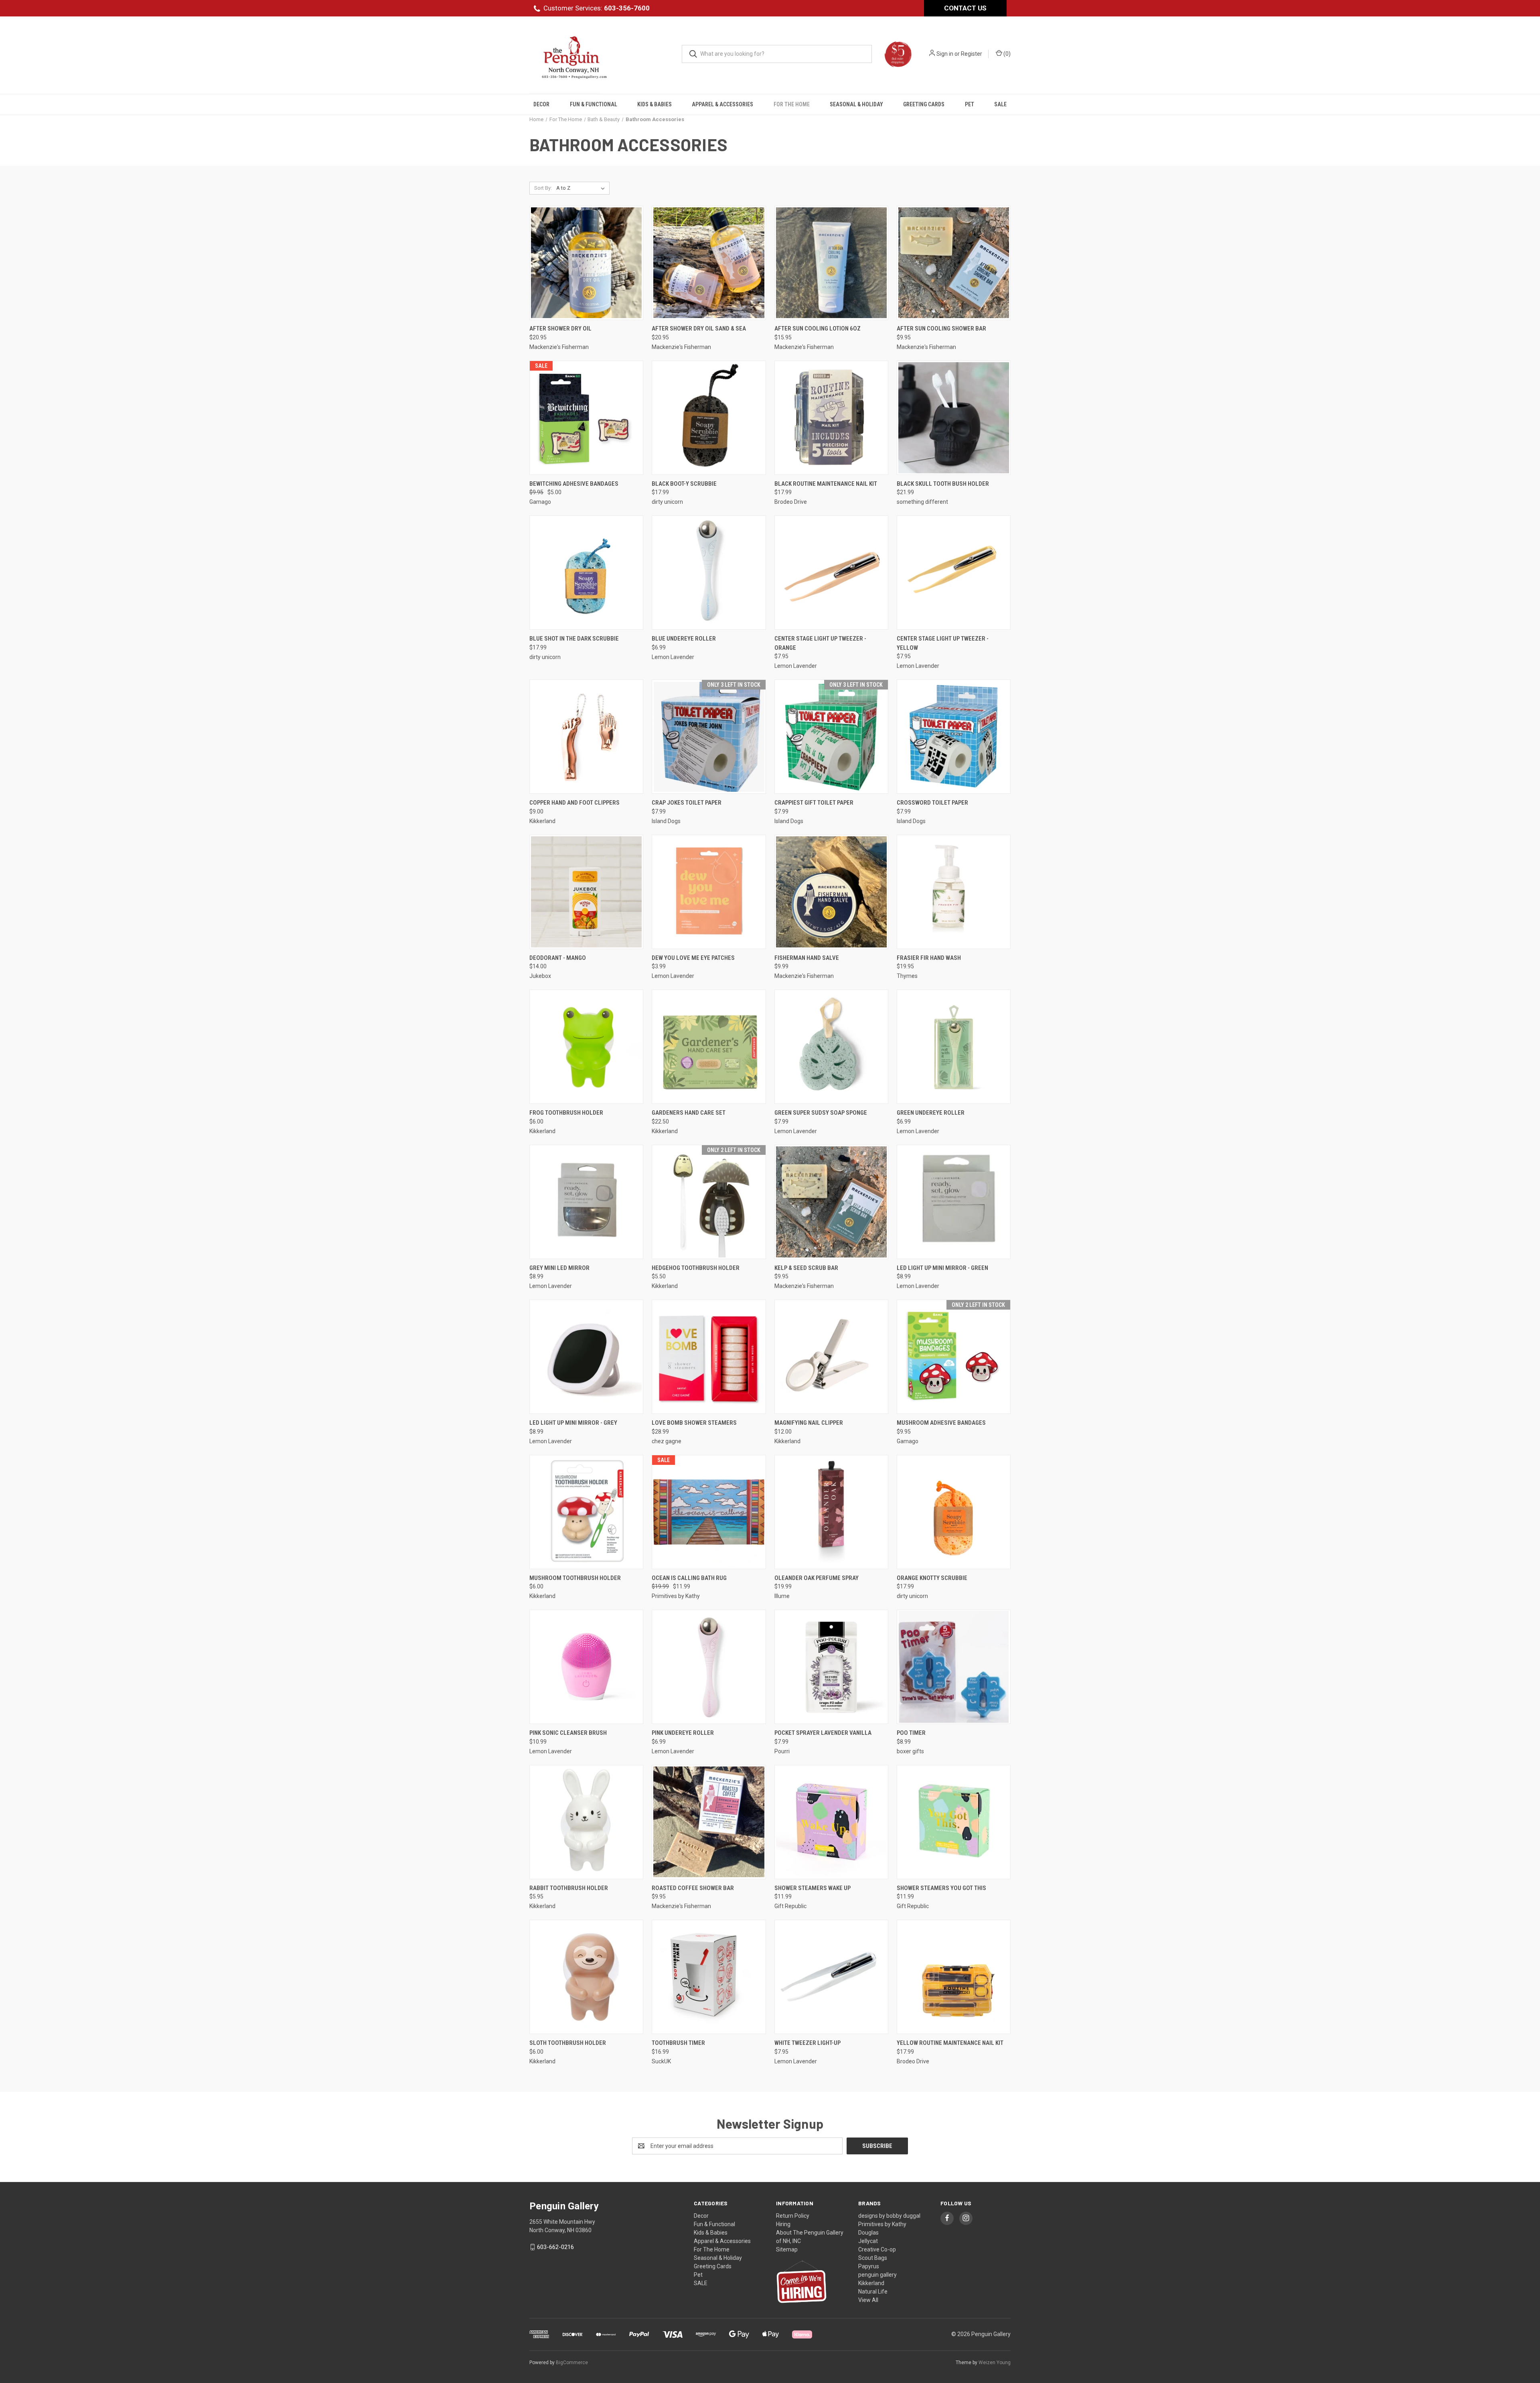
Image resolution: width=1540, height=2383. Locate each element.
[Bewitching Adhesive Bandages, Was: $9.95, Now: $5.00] (586, 418)
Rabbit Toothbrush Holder (569, 1888)
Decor (541, 104)
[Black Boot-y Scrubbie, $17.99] (709, 418)
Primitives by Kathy (882, 2224)
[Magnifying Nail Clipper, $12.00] (831, 1357)
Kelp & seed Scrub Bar (806, 1268)
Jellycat (868, 2241)
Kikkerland (871, 2283)
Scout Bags (873, 2258)
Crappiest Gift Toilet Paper (814, 803)
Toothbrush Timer (678, 2043)
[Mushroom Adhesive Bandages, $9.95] (954, 1357)
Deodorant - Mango (558, 958)
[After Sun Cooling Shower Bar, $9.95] (954, 263)
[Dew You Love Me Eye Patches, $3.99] (709, 892)
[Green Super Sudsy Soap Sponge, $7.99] (831, 1047)
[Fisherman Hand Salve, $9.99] (831, 892)
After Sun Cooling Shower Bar (941, 329)
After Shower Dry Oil (560, 329)
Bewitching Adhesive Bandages (574, 484)
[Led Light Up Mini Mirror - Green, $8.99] (954, 1202)
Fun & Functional (594, 104)
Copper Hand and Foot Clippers (574, 803)
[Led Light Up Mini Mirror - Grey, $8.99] (586, 1357)
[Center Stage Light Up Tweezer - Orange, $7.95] (831, 573)
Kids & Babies (654, 104)
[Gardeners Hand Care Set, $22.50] (709, 1047)
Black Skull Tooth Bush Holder (943, 484)
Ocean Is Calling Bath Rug (689, 1578)
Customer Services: (597, 8)
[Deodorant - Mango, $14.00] (586, 892)
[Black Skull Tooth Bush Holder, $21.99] (954, 418)
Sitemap (787, 2249)
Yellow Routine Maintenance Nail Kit (950, 2043)
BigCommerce (572, 2363)
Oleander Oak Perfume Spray (817, 1578)
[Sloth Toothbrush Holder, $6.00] (586, 1977)
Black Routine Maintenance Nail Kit (826, 484)
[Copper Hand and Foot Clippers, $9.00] (586, 737)
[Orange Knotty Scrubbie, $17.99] (954, 1512)
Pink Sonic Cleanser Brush (568, 1733)
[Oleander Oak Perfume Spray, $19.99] (831, 1512)
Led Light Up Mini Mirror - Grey (573, 1423)
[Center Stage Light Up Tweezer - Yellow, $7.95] (954, 573)
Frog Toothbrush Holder (566, 1113)
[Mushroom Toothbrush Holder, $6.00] (586, 1512)
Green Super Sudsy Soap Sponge (821, 1113)
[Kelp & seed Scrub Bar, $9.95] (831, 1202)
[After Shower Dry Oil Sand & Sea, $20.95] (709, 263)
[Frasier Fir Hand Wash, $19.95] (954, 892)
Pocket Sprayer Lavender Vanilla (823, 1733)
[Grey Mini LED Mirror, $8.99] (586, 1202)
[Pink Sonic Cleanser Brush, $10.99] (586, 1667)
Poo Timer (911, 1733)
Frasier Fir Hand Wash (929, 958)
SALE (1000, 104)
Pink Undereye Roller (683, 1733)
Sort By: (543, 188)
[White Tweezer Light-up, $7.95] (831, 1977)
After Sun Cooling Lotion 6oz (818, 329)
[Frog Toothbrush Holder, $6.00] (586, 1047)
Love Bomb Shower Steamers (694, 1423)
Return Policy (793, 2216)
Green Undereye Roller (931, 1113)
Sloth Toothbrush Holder (568, 2043)
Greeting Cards (924, 104)
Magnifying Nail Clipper (809, 1423)
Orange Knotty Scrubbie (932, 1578)
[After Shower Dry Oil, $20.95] (586, 263)
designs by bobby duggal (889, 2216)
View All (868, 2300)
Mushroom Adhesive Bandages (941, 1423)
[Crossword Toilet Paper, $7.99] (954, 737)
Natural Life (873, 2292)
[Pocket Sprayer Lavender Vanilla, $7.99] (831, 1667)
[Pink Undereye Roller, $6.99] (709, 1667)
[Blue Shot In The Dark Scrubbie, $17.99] (586, 573)
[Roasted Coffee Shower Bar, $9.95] (709, 1822)
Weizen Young (995, 2363)
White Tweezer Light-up (807, 2043)
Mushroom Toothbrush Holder (575, 1578)
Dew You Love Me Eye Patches (693, 958)
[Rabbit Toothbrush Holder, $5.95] (586, 1822)
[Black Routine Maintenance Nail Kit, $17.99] (831, 418)
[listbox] (582, 188)
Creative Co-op (877, 2249)
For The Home (792, 104)
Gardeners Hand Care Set (689, 1113)
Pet (970, 104)
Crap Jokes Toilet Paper (687, 803)
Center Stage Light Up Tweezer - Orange (820, 643)
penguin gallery (877, 2275)
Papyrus (869, 2266)
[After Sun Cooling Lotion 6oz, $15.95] (831, 263)
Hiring (783, 2224)
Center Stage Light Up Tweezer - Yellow (943, 643)
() (1006, 54)
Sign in (945, 54)
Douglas (868, 2233)
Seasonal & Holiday (856, 104)
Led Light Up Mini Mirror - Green (942, 1268)
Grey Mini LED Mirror (559, 1268)
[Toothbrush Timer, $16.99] (709, 1977)
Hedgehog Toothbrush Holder (696, 1268)
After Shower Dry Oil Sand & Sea (699, 329)
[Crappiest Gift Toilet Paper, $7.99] (831, 737)
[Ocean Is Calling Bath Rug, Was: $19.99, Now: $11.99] (709, 1512)
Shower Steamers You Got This (941, 1888)
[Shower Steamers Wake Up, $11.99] (831, 1822)
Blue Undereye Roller (684, 639)
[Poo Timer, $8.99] (954, 1667)
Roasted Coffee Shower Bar (693, 1888)
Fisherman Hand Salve (807, 958)
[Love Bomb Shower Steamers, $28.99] (709, 1357)
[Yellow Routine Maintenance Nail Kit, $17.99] (954, 1977)
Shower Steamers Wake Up (813, 1888)
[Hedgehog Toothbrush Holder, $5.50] (709, 1202)
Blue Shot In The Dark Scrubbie (574, 639)
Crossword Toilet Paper (932, 803)
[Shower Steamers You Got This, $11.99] (954, 1822)
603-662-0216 (555, 2247)
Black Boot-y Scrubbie (684, 484)
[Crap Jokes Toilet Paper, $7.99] (709, 737)
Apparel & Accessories (722, 104)
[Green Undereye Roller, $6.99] (954, 1047)
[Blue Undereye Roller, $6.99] (709, 573)
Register (972, 54)
